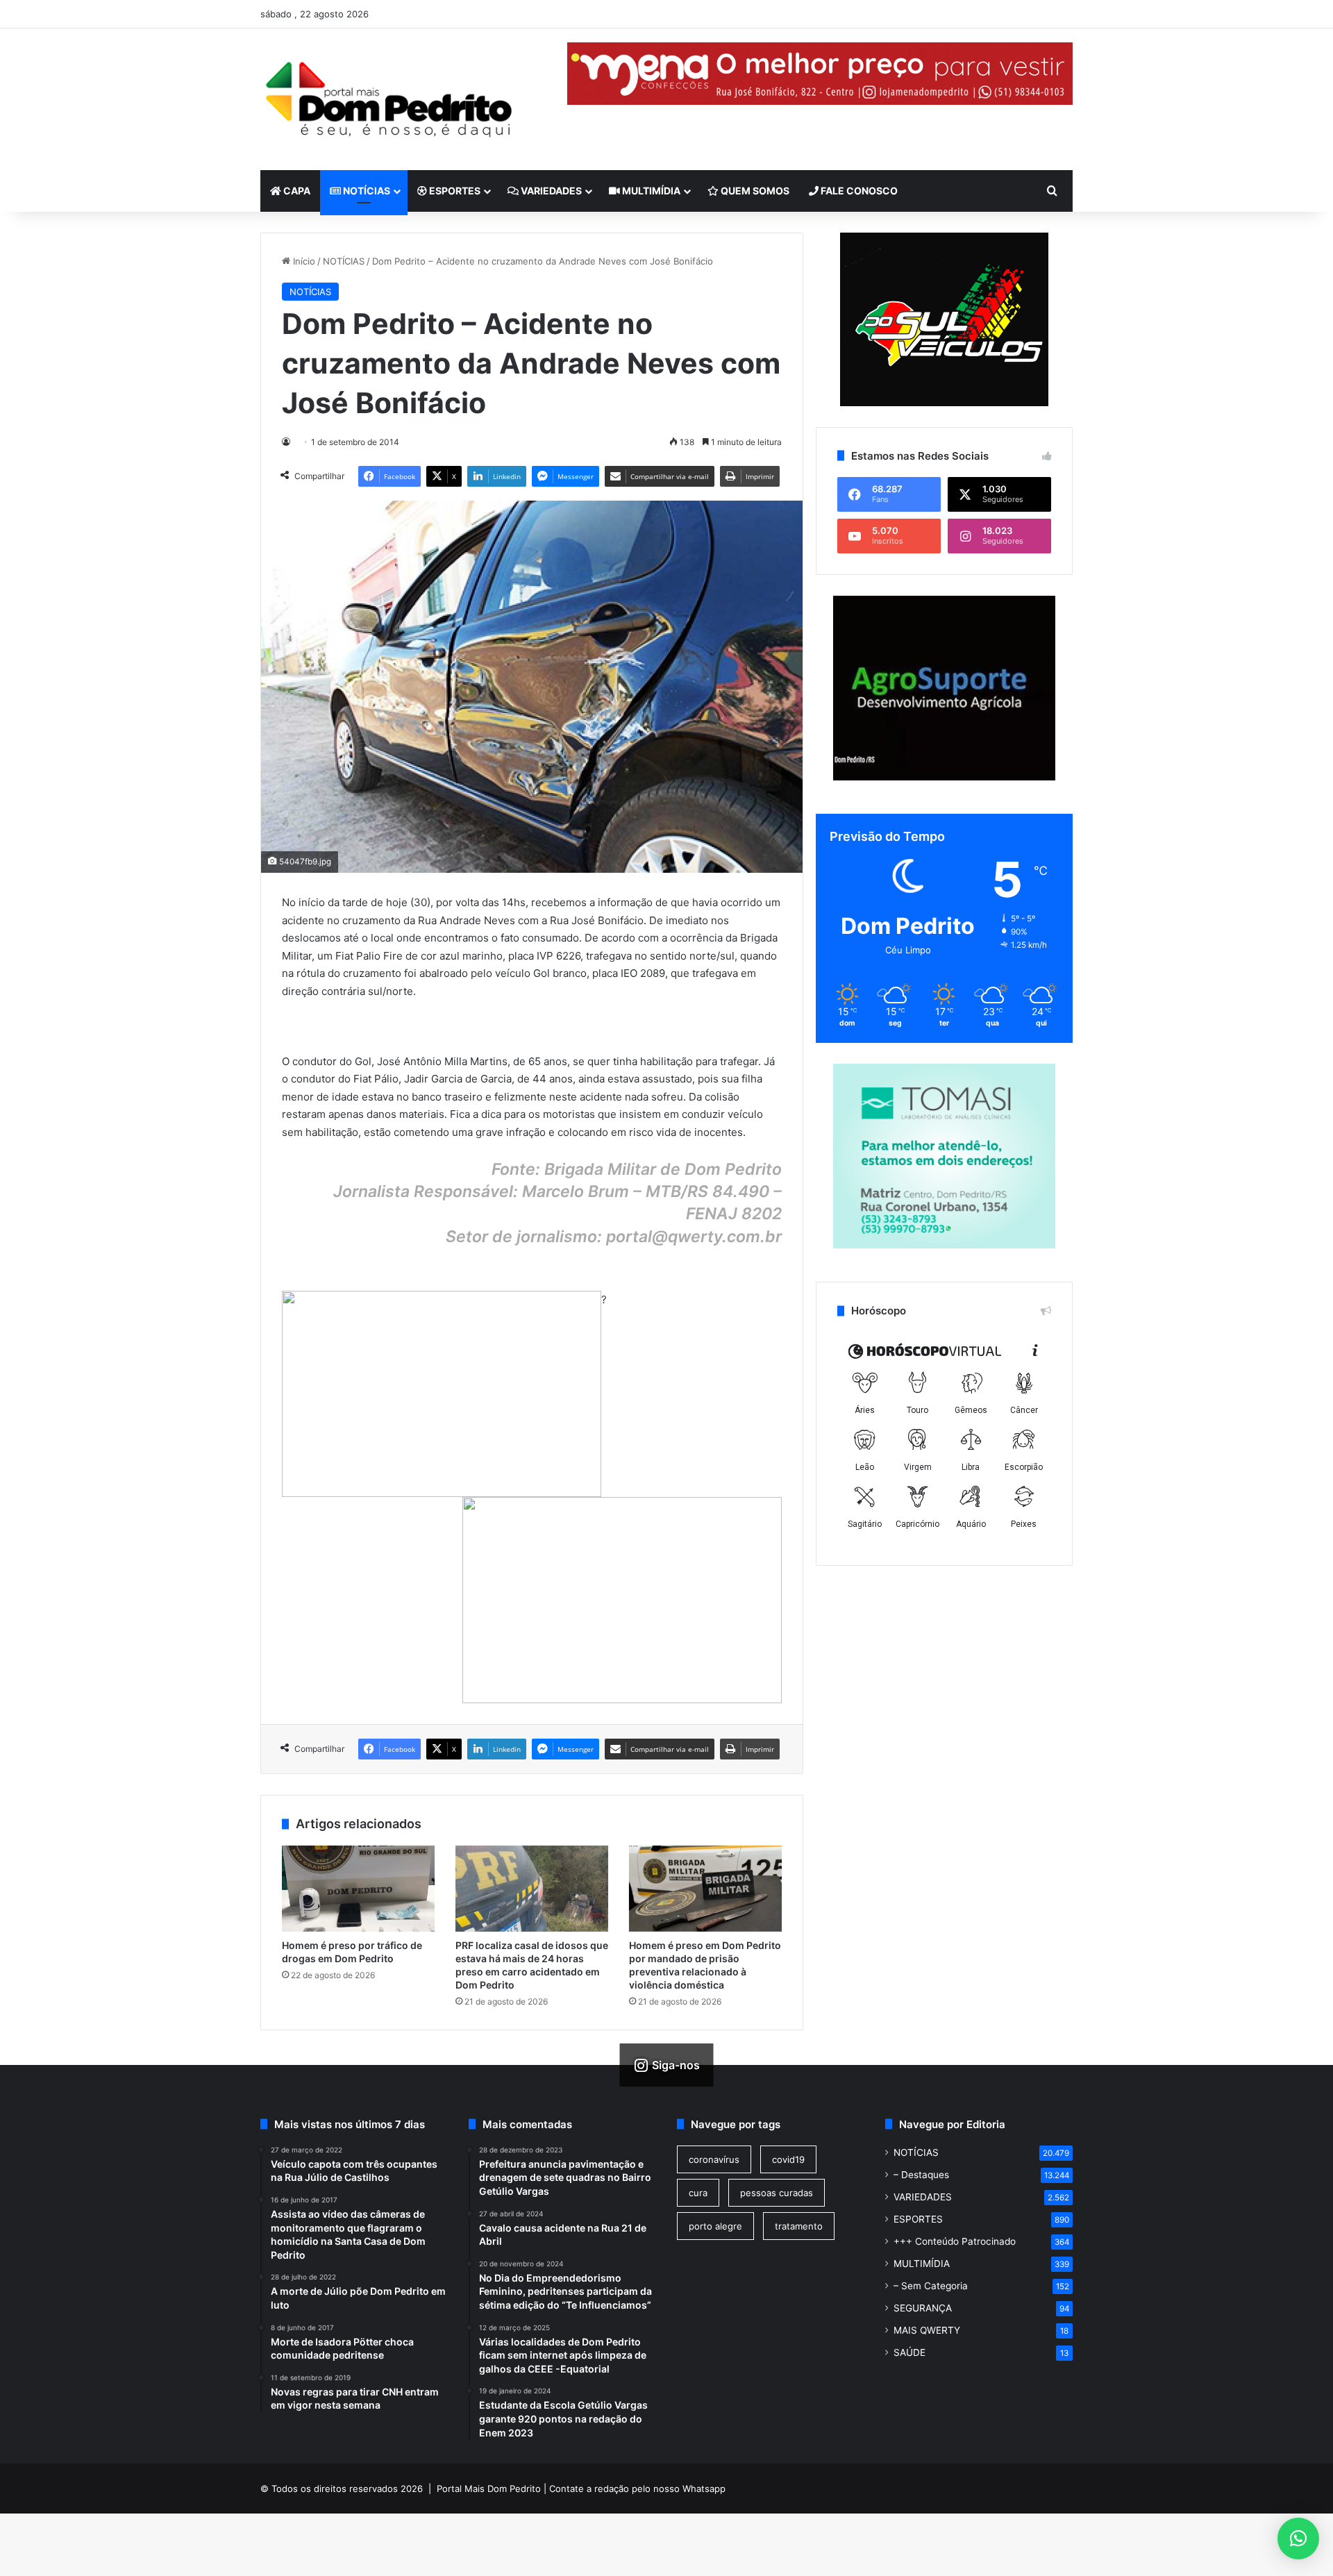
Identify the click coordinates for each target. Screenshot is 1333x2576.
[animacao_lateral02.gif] (944, 319)
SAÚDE (909, 2352)
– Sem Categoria (931, 2286)
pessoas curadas (777, 2193)
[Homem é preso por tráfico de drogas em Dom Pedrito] (358, 1889)
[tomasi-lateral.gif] (944, 1245)
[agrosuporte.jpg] (944, 777)
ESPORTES (454, 191)
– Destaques (921, 2175)
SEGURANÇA (923, 2308)
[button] (1298, 2539)
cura (698, 2193)
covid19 (788, 2159)
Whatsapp (704, 2489)
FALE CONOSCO (858, 191)
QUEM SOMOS (754, 191)
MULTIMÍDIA (650, 191)
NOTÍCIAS (366, 191)
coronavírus (714, 2159)
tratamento (799, 2226)
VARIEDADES (550, 191)
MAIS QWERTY (927, 2330)
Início (303, 261)
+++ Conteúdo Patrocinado (955, 2241)
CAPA (296, 191)
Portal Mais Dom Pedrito (489, 2489)
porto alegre (715, 2226)
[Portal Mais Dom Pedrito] (389, 99)
